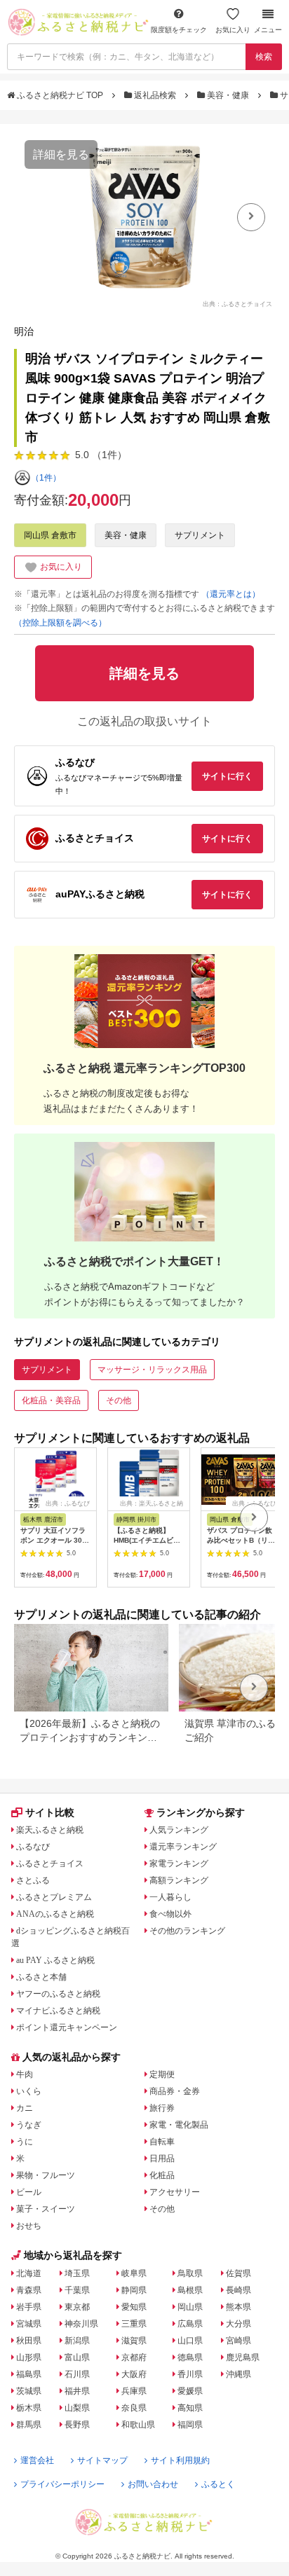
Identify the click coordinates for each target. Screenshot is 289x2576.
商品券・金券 (175, 2091)
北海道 (29, 2273)
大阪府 (134, 2374)
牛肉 (25, 2074)
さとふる (33, 1880)
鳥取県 (190, 2273)
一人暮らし (170, 1897)
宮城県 (29, 2324)
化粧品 (162, 2175)
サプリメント (200, 535)
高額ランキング (179, 1880)
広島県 (190, 2324)
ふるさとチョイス (50, 1864)
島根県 (190, 2290)
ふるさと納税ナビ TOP (60, 95)
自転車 (162, 2142)
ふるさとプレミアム (54, 1897)
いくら (29, 2091)
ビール (29, 2192)
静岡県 (134, 2290)
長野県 (77, 2425)
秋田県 (29, 2341)
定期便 (162, 2074)
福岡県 (190, 2425)
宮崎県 (238, 2341)
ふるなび (33, 1847)
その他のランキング (187, 1931)
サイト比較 (50, 1812)
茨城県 (29, 2391)
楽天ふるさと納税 (50, 1830)
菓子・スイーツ (46, 2209)
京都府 (134, 2357)
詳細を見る (61, 154)
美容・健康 (228, 95)
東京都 (77, 2307)
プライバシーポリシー (62, 2484)
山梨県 (77, 2408)
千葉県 (77, 2290)
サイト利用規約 (180, 2460)
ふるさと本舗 (41, 1977)
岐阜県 (134, 2273)
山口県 (190, 2341)
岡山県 (190, 2307)
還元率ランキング (183, 1847)
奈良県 (134, 2408)
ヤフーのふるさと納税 (58, 1994)
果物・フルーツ (46, 2175)
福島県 (29, 2374)
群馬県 (29, 2425)
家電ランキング (179, 1864)
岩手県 (29, 2307)
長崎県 (238, 2290)
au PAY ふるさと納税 (55, 1960)
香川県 (190, 2374)
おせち (29, 2226)
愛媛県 (190, 2391)
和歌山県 (138, 2425)
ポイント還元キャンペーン (67, 2027)
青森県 (29, 2290)
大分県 (238, 2324)
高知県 (190, 2408)
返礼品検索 (155, 95)
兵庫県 (134, 2391)
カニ (25, 2108)
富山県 (77, 2357)
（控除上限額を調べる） (60, 623)
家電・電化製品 (179, 2125)
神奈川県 (81, 2324)
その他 (119, 1400)
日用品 (162, 2158)
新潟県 (77, 2341)
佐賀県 (238, 2273)
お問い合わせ (153, 2484)
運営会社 (37, 2460)
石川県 (77, 2374)
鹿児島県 (243, 2357)
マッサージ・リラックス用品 (152, 1370)
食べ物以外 (170, 1914)
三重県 (134, 2324)
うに (25, 2142)
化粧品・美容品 (51, 1400)
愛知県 (134, 2307)
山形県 (29, 2357)
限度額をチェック (179, 30)
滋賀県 (134, 2341)
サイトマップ (102, 2460)
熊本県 (238, 2307)
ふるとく (218, 2484)
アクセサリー (175, 2192)
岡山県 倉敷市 (50, 535)
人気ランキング (179, 1830)
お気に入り (233, 30)
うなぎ (29, 2125)
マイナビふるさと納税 (58, 2011)
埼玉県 (77, 2273)
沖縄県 (238, 2374)
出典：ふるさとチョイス (237, 304)
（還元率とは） (231, 594)
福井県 (77, 2391)
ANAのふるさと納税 (55, 1914)
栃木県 (29, 2408)
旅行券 (162, 2108)
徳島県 (190, 2357)
